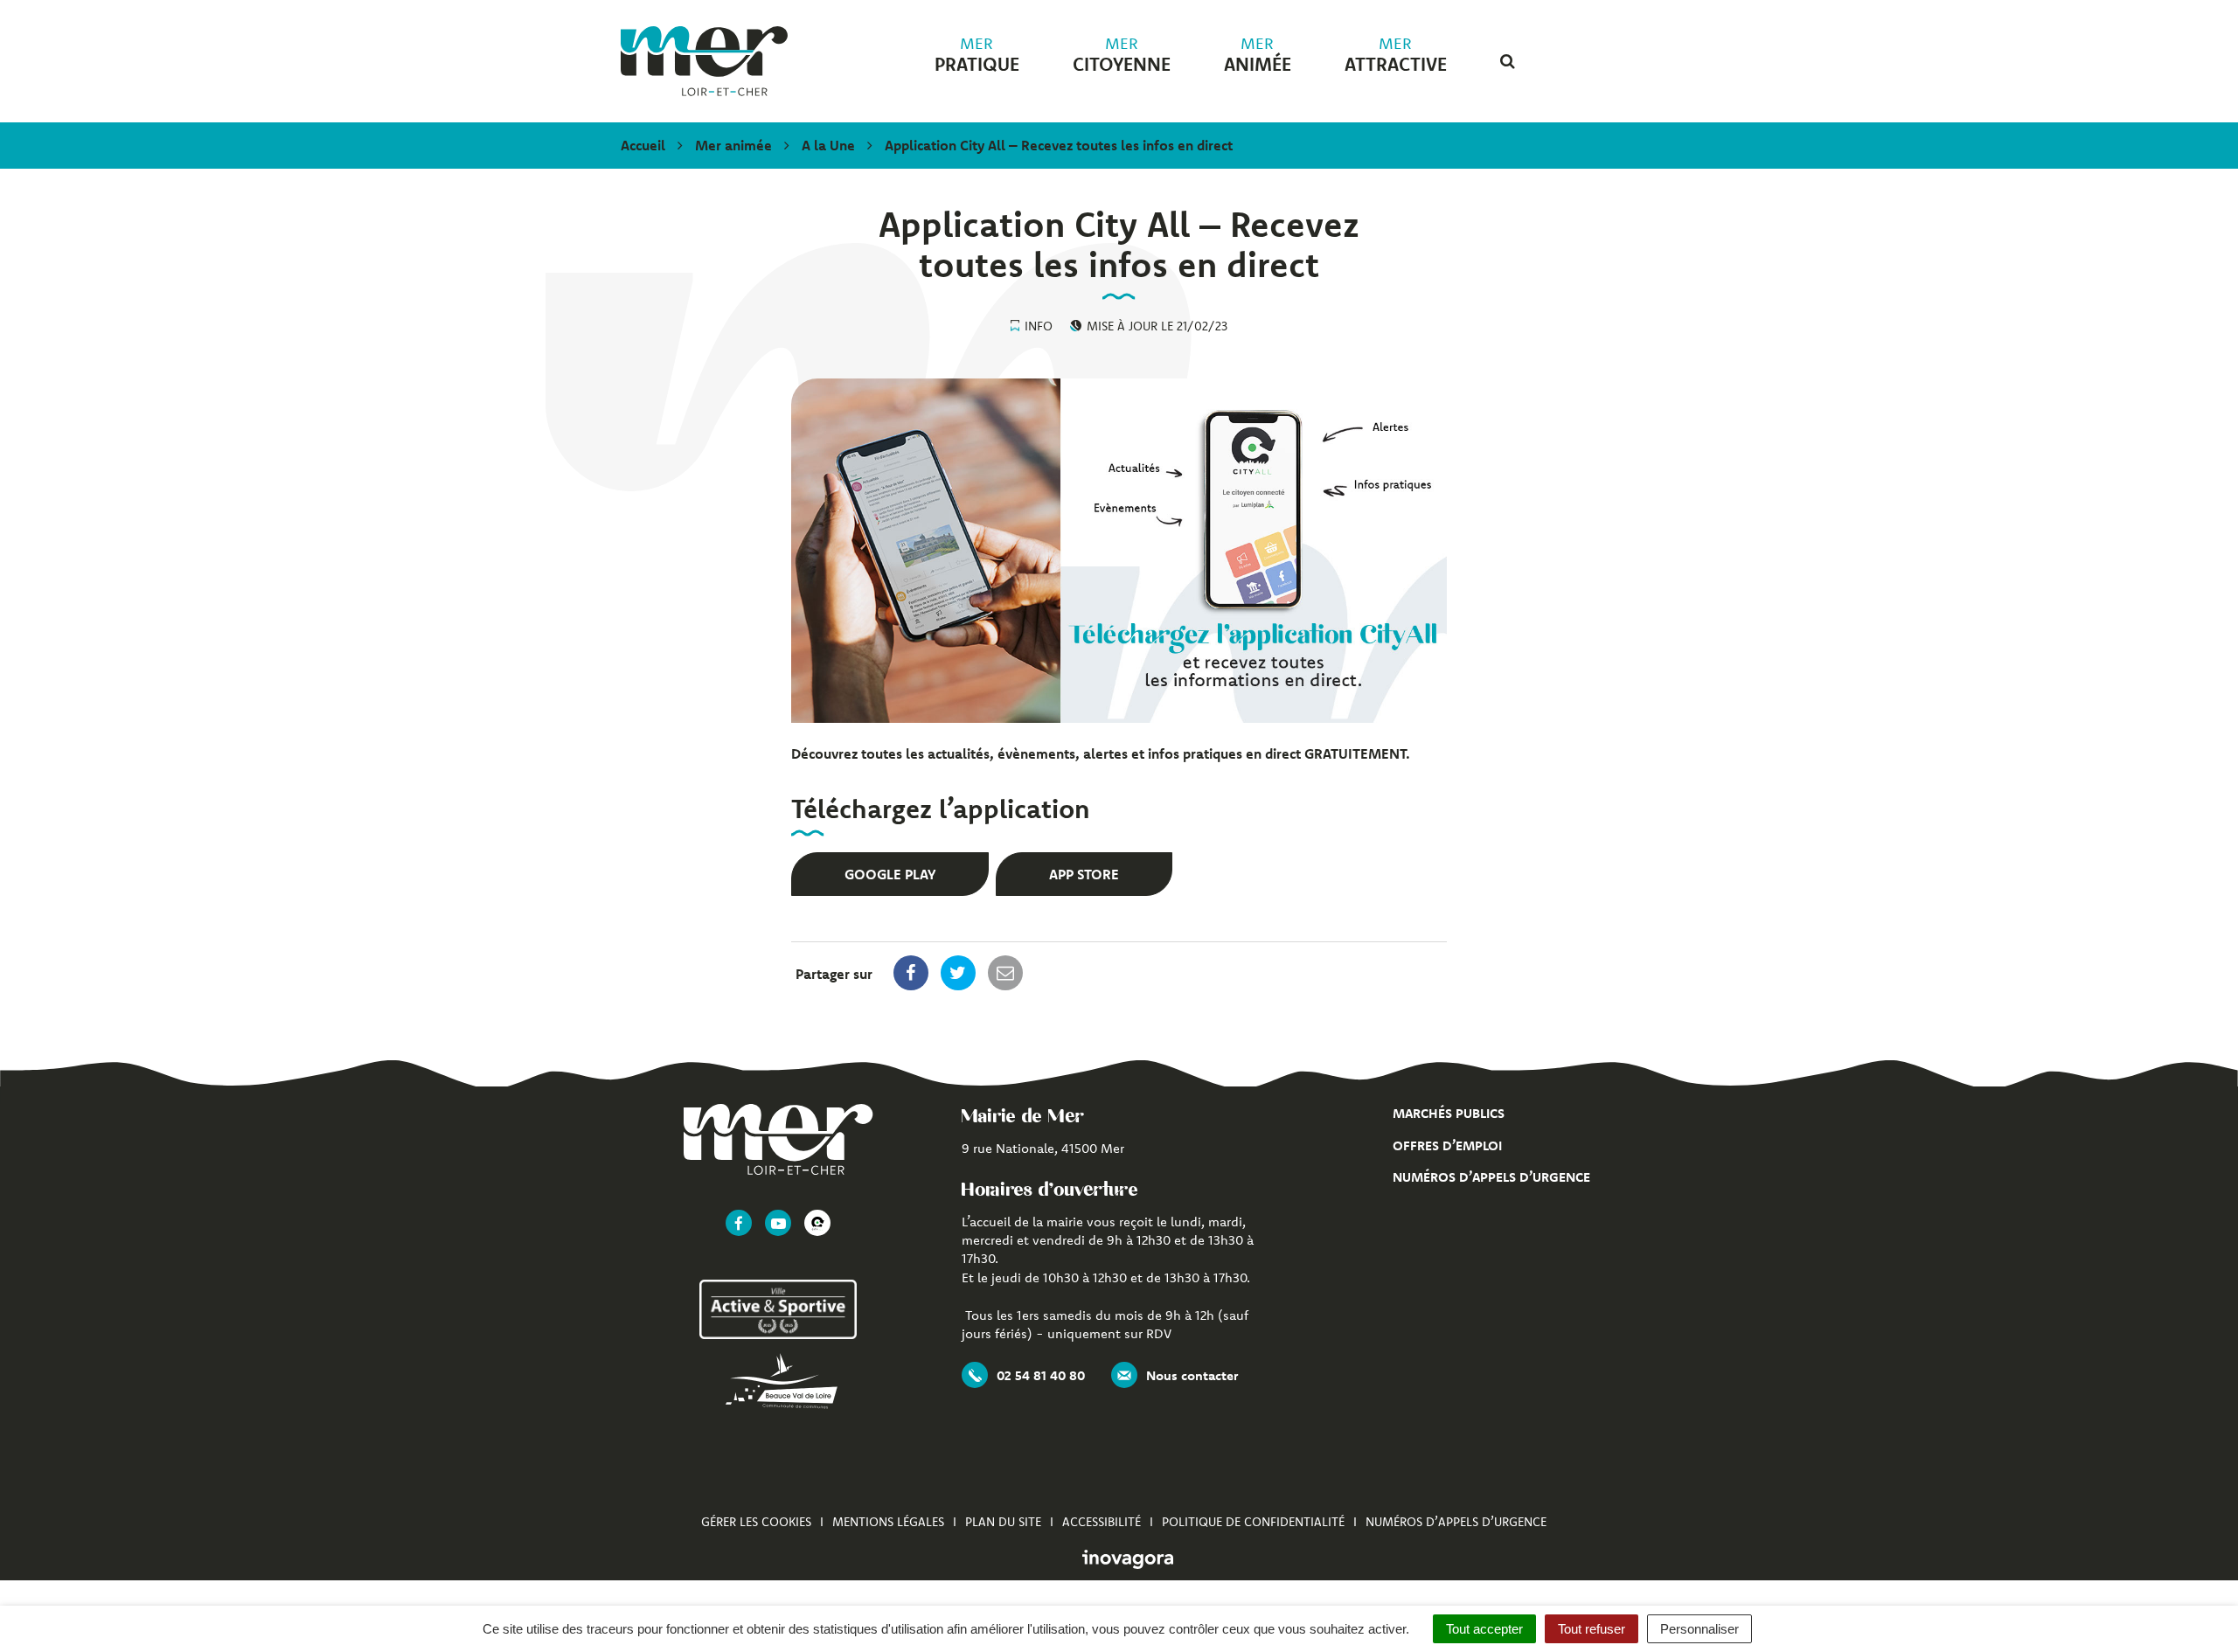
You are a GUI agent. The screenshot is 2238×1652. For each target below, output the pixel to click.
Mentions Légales (888, 1522)
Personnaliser (1699, 1629)
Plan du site (1003, 1522)
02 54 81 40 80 (1041, 1375)
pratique (977, 55)
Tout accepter (1484, 1629)
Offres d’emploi (1447, 1145)
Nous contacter (1192, 1375)
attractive (1396, 55)
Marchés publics (1449, 1113)
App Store (1084, 874)
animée (1258, 55)
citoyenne (1122, 55)
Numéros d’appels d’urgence (1491, 1177)
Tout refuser (1592, 1629)
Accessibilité (1102, 1522)
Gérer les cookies (756, 1522)
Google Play (890, 874)
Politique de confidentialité (1253, 1522)
